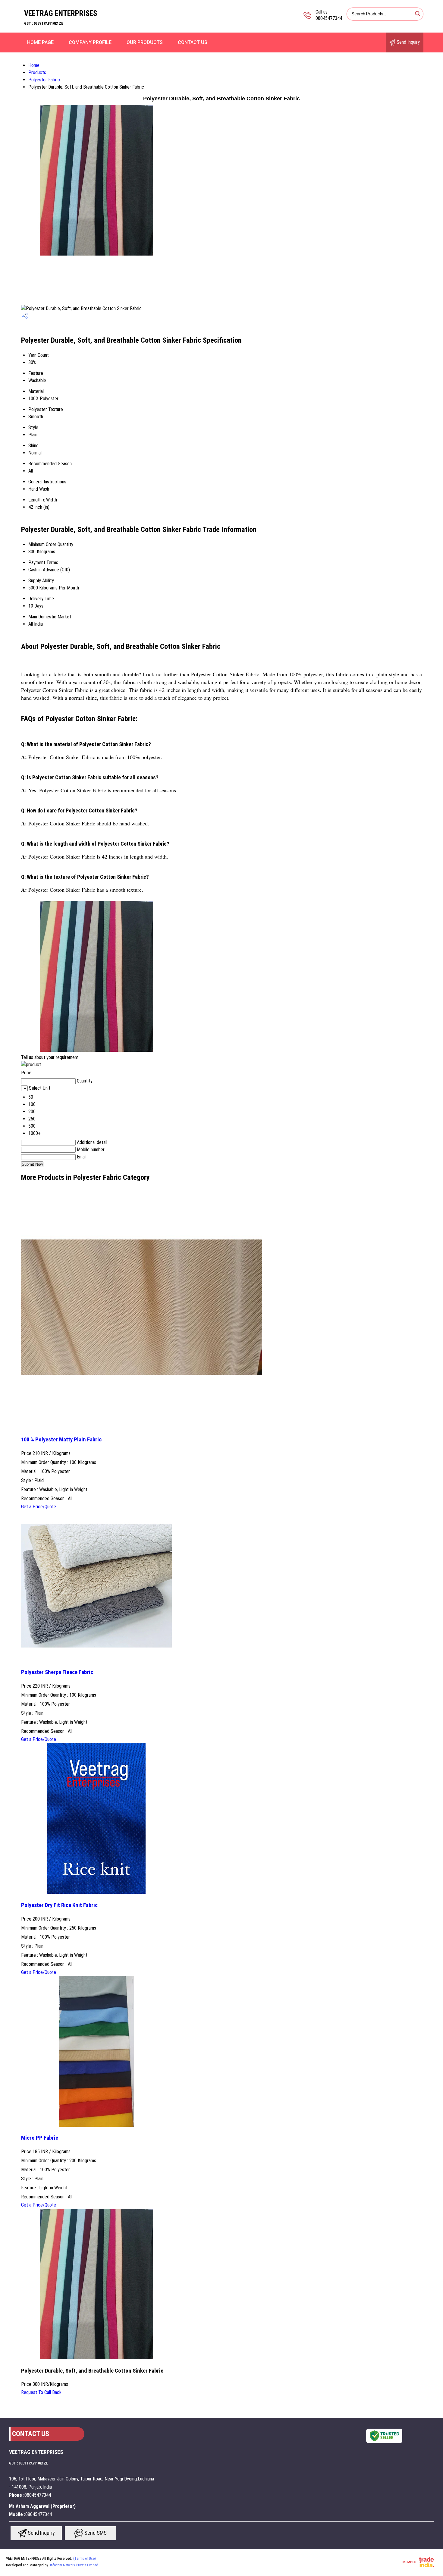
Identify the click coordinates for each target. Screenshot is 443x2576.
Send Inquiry (408, 42)
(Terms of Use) (85, 2559)
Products (37, 72)
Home (34, 65)
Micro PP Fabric (40, 2138)
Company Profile (90, 42)
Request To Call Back (41, 2392)
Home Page (40, 42)
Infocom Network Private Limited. (75, 2565)
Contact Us (193, 42)
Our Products (145, 42)
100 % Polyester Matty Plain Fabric (61, 1440)
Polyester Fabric (44, 80)
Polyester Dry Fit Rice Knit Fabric (59, 1905)
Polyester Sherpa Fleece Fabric (57, 1672)
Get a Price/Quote (39, 1507)
